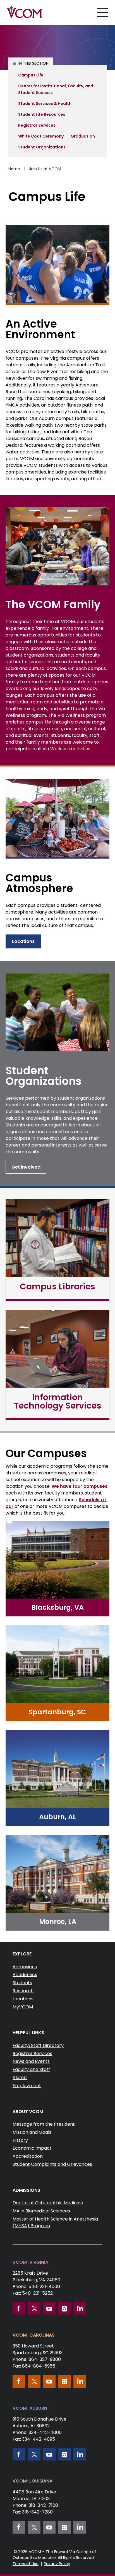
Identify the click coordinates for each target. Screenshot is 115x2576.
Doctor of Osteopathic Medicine (48, 2203)
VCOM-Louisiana (33, 2481)
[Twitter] (34, 2308)
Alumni (20, 2078)
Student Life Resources (42, 114)
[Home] (25, 12)
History (20, 2140)
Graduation (83, 136)
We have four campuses (80, 1486)
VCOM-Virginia (30, 2262)
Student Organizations (42, 147)
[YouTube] (49, 2308)
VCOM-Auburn (30, 2408)
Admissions (25, 1967)
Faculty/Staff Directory (38, 2045)
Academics (25, 1975)
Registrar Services (37, 125)
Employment (27, 2086)
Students (22, 1983)
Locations (23, 941)
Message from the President (44, 2124)
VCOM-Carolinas (34, 2335)
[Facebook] (19, 2308)
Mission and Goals (32, 2132)
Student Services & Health (45, 104)
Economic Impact (32, 2148)
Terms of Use (26, 2564)
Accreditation (28, 2156)
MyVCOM (23, 2007)
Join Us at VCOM (45, 169)
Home (14, 169)
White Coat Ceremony (41, 136)
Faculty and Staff (31, 2069)
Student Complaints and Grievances (52, 2164)
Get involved (26, 1167)
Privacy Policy (57, 2564)
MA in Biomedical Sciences (41, 2211)
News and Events (31, 2061)
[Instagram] (65, 2308)
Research (23, 1991)
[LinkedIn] (80, 2308)
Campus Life (31, 75)
